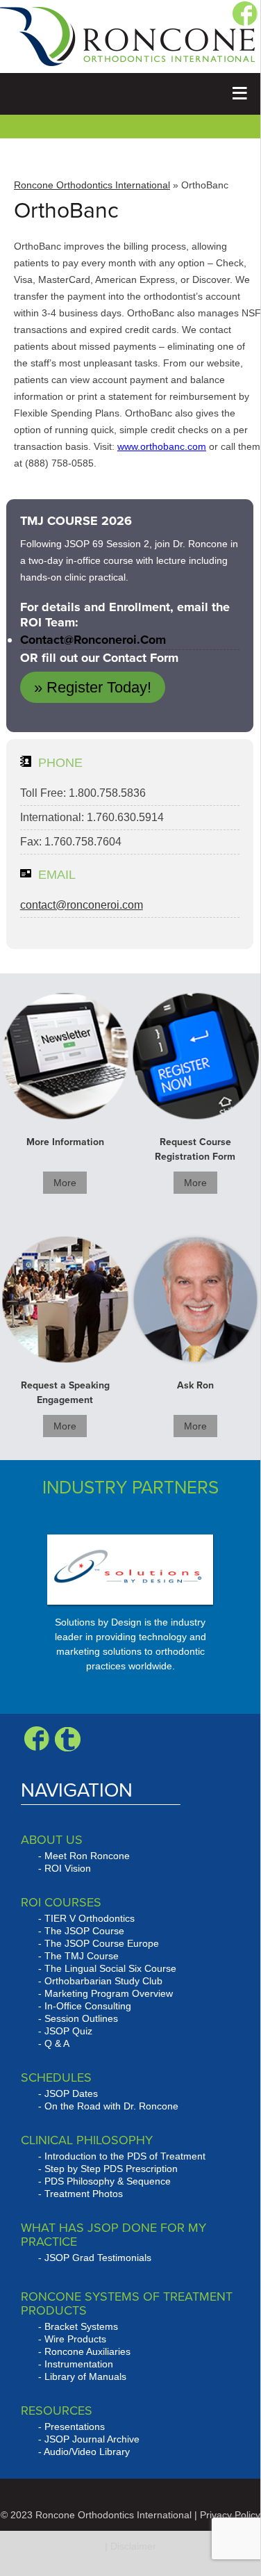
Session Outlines (81, 2018)
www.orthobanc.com (162, 446)
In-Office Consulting (88, 2006)
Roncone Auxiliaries (87, 2351)
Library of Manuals (85, 2376)
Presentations (75, 2427)
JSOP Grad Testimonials (98, 2258)
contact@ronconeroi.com (93, 640)
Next (181, 1609)
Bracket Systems (81, 2326)
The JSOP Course (84, 1931)
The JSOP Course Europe (102, 1943)
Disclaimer (133, 2546)
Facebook (36, 1739)
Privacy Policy (230, 2515)
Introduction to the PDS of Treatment (125, 2156)
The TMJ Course (82, 1956)
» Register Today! (93, 687)
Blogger (68, 1739)
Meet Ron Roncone (87, 1856)
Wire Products (75, 2339)
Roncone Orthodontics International (92, 185)
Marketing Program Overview (109, 1993)
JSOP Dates (71, 2093)
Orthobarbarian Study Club (103, 1981)
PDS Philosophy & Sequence (108, 2181)
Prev (31, 1609)
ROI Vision (68, 1868)
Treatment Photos (84, 2194)
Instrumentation (79, 2364)
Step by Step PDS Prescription (111, 2169)
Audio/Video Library (87, 2452)
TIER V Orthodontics (90, 1918)
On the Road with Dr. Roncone (111, 2106)
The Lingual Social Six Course (110, 1968)
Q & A (57, 2043)
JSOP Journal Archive (92, 2439)
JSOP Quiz (68, 2031)
